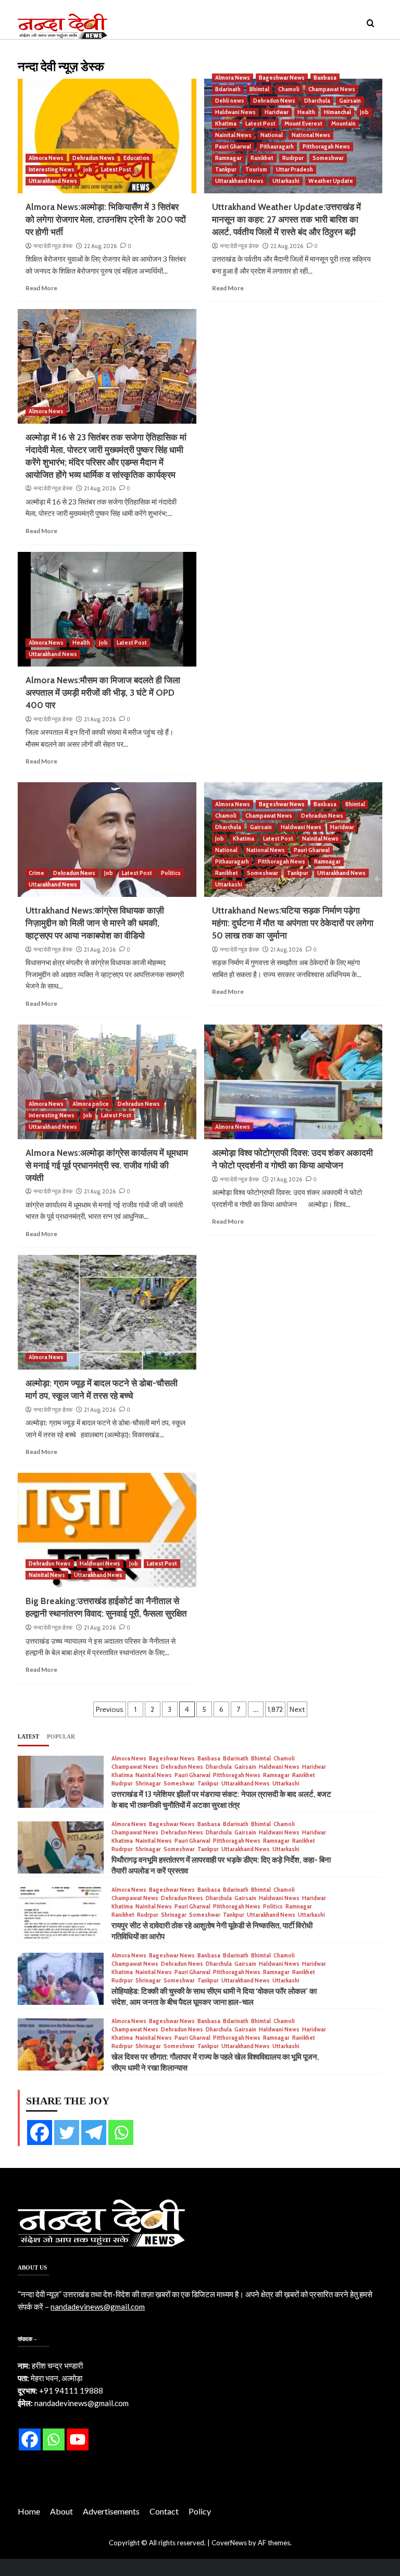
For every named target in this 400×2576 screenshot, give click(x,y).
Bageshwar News (282, 78)
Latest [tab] (28, 1736)
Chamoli (289, 89)
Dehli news (230, 101)
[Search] (371, 24)
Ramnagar (228, 158)
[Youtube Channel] (78, 2439)
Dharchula (317, 101)
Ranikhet (262, 158)
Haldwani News (235, 112)
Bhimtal (259, 89)
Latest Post (116, 169)
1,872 (275, 1709)
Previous (110, 1709)
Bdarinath (228, 89)
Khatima (226, 124)
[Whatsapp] (121, 2133)
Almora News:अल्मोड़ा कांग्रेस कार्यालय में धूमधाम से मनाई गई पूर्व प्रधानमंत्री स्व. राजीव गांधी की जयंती (107, 1165)
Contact (164, 2511)
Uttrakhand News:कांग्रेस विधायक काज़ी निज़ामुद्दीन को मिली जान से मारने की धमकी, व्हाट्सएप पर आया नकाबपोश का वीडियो (95, 923)
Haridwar (277, 112)
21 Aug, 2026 (100, 488)
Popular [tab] (61, 1736)
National (272, 135)
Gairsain (350, 101)
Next (297, 1709)
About (61, 2511)
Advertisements (111, 2511)
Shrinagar (148, 1784)
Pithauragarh (277, 146)
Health (306, 112)
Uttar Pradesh (295, 169)
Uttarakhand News (53, 181)
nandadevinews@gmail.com (98, 2307)
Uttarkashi (286, 181)
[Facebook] (40, 2133)
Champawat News (332, 89)
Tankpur (226, 169)
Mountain (343, 124)
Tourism (256, 169)
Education (136, 158)
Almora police (91, 1104)
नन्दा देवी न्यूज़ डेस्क (53, 246)
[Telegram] (94, 2133)
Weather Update (331, 181)
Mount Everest (303, 124)
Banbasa (325, 78)
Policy (200, 2511)
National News (311, 135)
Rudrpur (293, 158)
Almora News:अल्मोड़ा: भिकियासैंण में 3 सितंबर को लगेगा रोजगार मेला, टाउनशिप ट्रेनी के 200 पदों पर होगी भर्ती (106, 219)
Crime (36, 873)
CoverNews (229, 2543)
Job (88, 169)
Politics (171, 873)
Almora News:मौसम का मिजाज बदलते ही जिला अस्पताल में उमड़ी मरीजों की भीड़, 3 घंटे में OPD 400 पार (103, 693)
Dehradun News (93, 158)
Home (29, 2511)
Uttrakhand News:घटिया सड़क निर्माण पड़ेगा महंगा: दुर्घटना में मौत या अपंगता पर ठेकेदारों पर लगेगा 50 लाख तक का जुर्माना (293, 923)
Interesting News (52, 169)
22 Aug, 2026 (100, 246)
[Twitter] (67, 2133)
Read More (41, 288)
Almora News (46, 158)
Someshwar (328, 158)
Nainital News (233, 135)
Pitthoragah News (326, 146)
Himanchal (337, 112)
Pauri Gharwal (233, 146)
